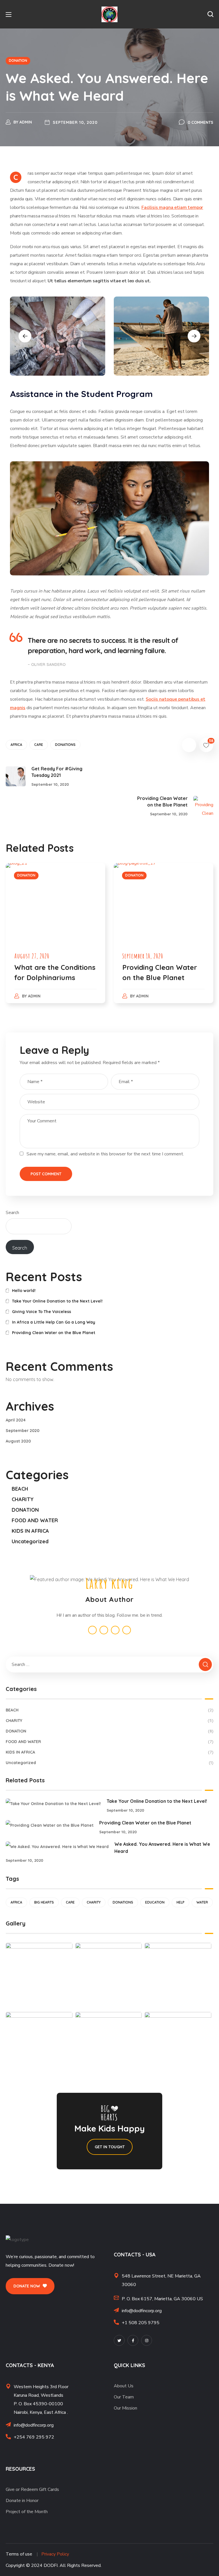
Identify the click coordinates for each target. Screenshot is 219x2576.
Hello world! (24, 1291)
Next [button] (194, 336)
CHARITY (23, 1499)
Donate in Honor (22, 2501)
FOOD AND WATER (35, 1520)
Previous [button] (25, 336)
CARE (39, 745)
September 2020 (23, 1431)
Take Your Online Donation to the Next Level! (57, 1301)
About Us (124, 2386)
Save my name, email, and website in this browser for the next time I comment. (105, 1154)
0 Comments (200, 122)
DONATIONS (65, 745)
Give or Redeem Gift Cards (32, 2489)
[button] (210, 14)
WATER (202, 1902)
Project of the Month (27, 2512)
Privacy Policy (55, 2554)
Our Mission (125, 2408)
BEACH (20, 1489)
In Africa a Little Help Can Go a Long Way (54, 1322)
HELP (181, 1902)
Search (12, 1213)
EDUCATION (155, 1902)
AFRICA (16, 745)
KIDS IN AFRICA (30, 1531)
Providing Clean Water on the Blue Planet (54, 1333)
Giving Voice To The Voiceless (41, 1312)
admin (26, 122)
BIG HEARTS (44, 1902)
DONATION (18, 60)
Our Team (124, 2397)
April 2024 (16, 1420)
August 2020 (18, 1441)
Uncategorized (30, 1541)
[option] (58, 336)
